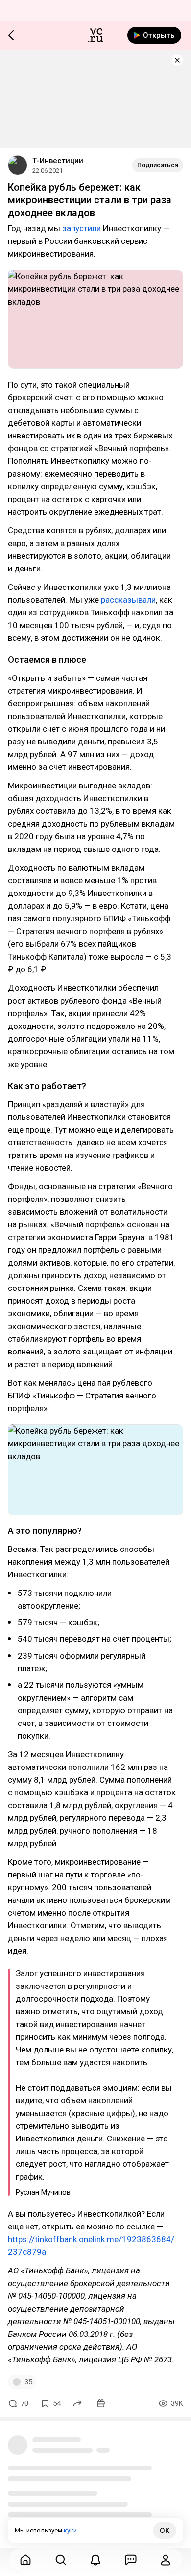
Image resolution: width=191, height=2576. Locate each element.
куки (70, 2530)
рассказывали (128, 600)
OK (165, 2531)
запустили (82, 228)
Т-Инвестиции (58, 161)
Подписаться (158, 165)
